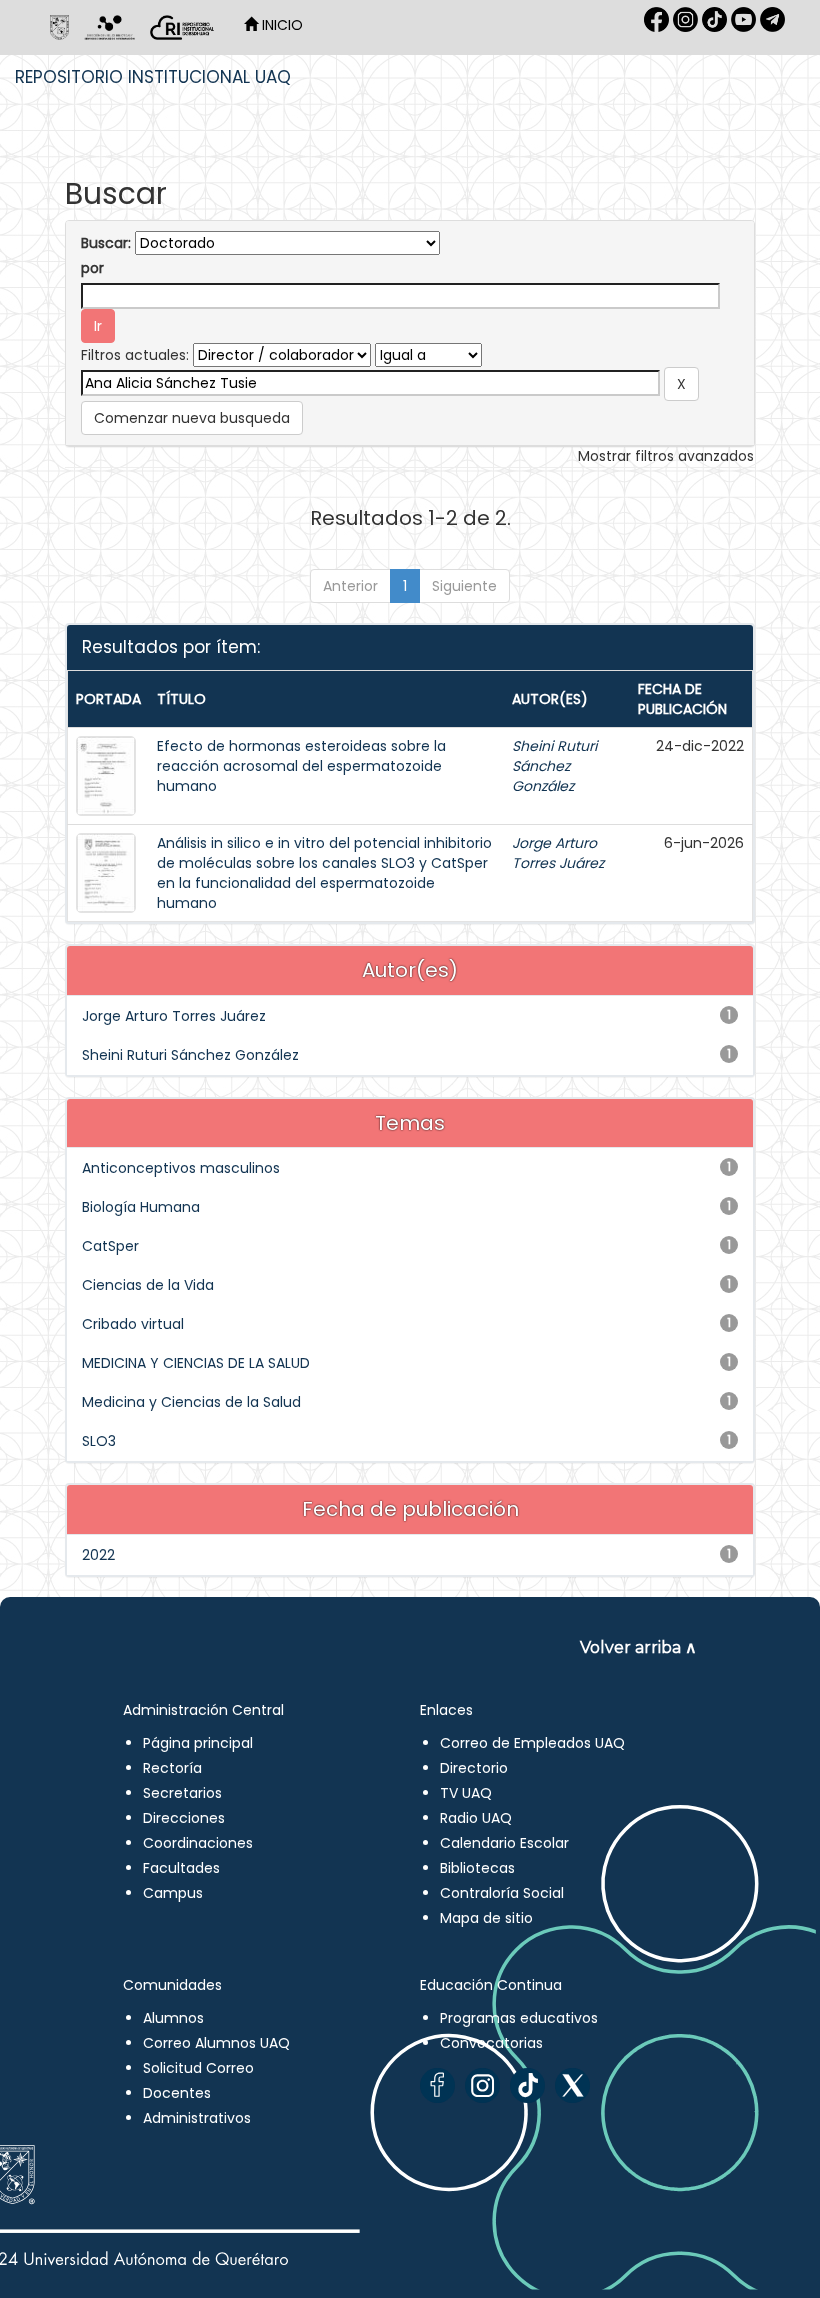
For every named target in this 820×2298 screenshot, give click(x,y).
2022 (98, 1555)
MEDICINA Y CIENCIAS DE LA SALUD (196, 1363)
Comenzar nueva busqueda (192, 418)
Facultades (181, 1868)
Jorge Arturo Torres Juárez (558, 853)
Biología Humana (141, 1207)
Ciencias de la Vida (148, 1285)
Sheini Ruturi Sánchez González (554, 766)
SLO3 (99, 1441)
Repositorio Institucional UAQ (153, 77)
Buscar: (106, 243)
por (92, 268)
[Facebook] (437, 2085)
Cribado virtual (133, 1324)
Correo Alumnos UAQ (216, 2043)
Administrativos (197, 2118)
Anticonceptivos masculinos (181, 1168)
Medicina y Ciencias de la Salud (191, 1402)
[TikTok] (527, 2085)
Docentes (177, 2093)
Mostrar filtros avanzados (666, 456)
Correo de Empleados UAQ (532, 1743)
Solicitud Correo (198, 2068)
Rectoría (172, 1768)
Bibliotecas (477, 1868)
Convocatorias (491, 2043)
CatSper (110, 1246)
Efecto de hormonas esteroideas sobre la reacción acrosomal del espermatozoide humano (301, 766)
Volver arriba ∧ (638, 1647)
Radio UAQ (476, 1818)
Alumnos (173, 2018)
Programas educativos (519, 2018)
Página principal (198, 1743)
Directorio (474, 1768)
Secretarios (182, 1793)
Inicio (280, 25)
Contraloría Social (502, 1893)
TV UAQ (466, 1793)
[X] (572, 2085)
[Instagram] (482, 2085)
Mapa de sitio (486, 1918)
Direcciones (184, 1818)
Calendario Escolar (504, 1843)
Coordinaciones (198, 1843)
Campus (173, 1893)
